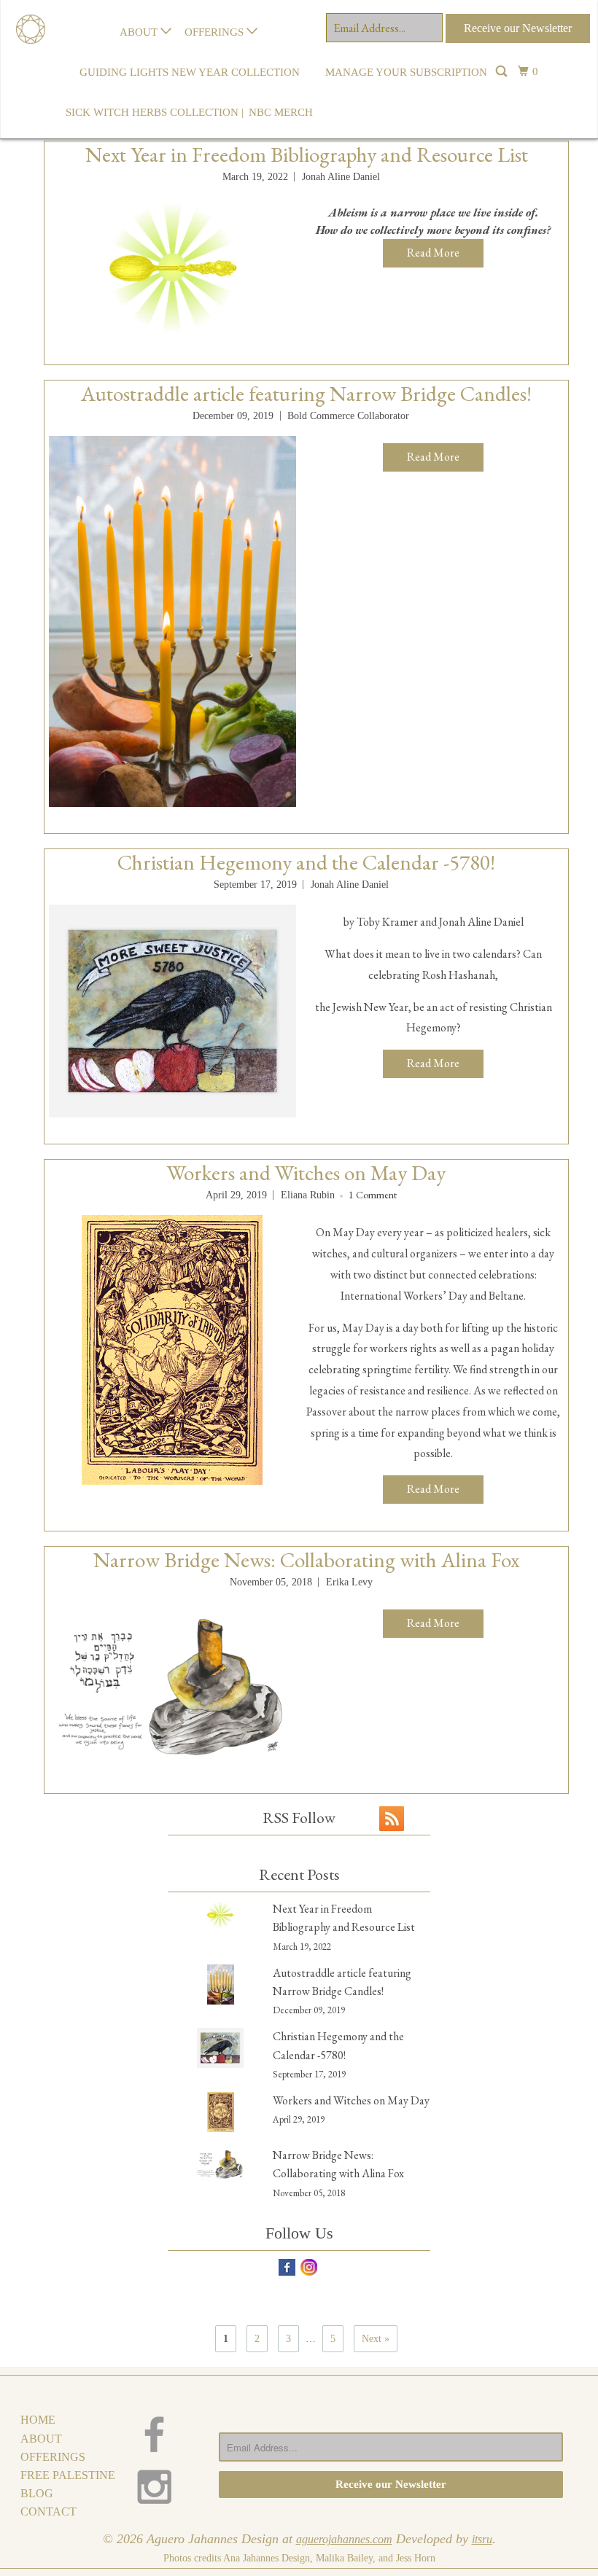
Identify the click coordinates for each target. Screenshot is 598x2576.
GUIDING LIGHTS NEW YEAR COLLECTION (190, 72)
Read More (433, 253)
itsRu (482, 2539)
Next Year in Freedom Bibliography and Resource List (307, 155)
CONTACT (48, 2511)
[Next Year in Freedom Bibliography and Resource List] (172, 268)
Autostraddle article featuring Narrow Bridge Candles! (306, 394)
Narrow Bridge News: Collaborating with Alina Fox (306, 1560)
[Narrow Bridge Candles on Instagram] (164, 2487)
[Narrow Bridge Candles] (26, 11)
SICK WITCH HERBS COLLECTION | (155, 112)
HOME (38, 2420)
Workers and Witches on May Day (306, 1173)
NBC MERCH (281, 112)
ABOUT (140, 32)
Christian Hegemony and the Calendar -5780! (306, 862)
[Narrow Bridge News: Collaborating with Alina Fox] (172, 1685)
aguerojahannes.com (344, 2539)
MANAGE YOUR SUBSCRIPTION (406, 72)
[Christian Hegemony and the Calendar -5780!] (172, 1011)
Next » (376, 2339)
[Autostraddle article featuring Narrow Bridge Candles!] (172, 621)
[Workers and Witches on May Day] (172, 1350)
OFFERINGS (215, 32)
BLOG (37, 2493)
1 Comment (373, 1195)
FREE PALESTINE (68, 2475)
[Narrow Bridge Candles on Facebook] (164, 2434)
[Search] (502, 73)
